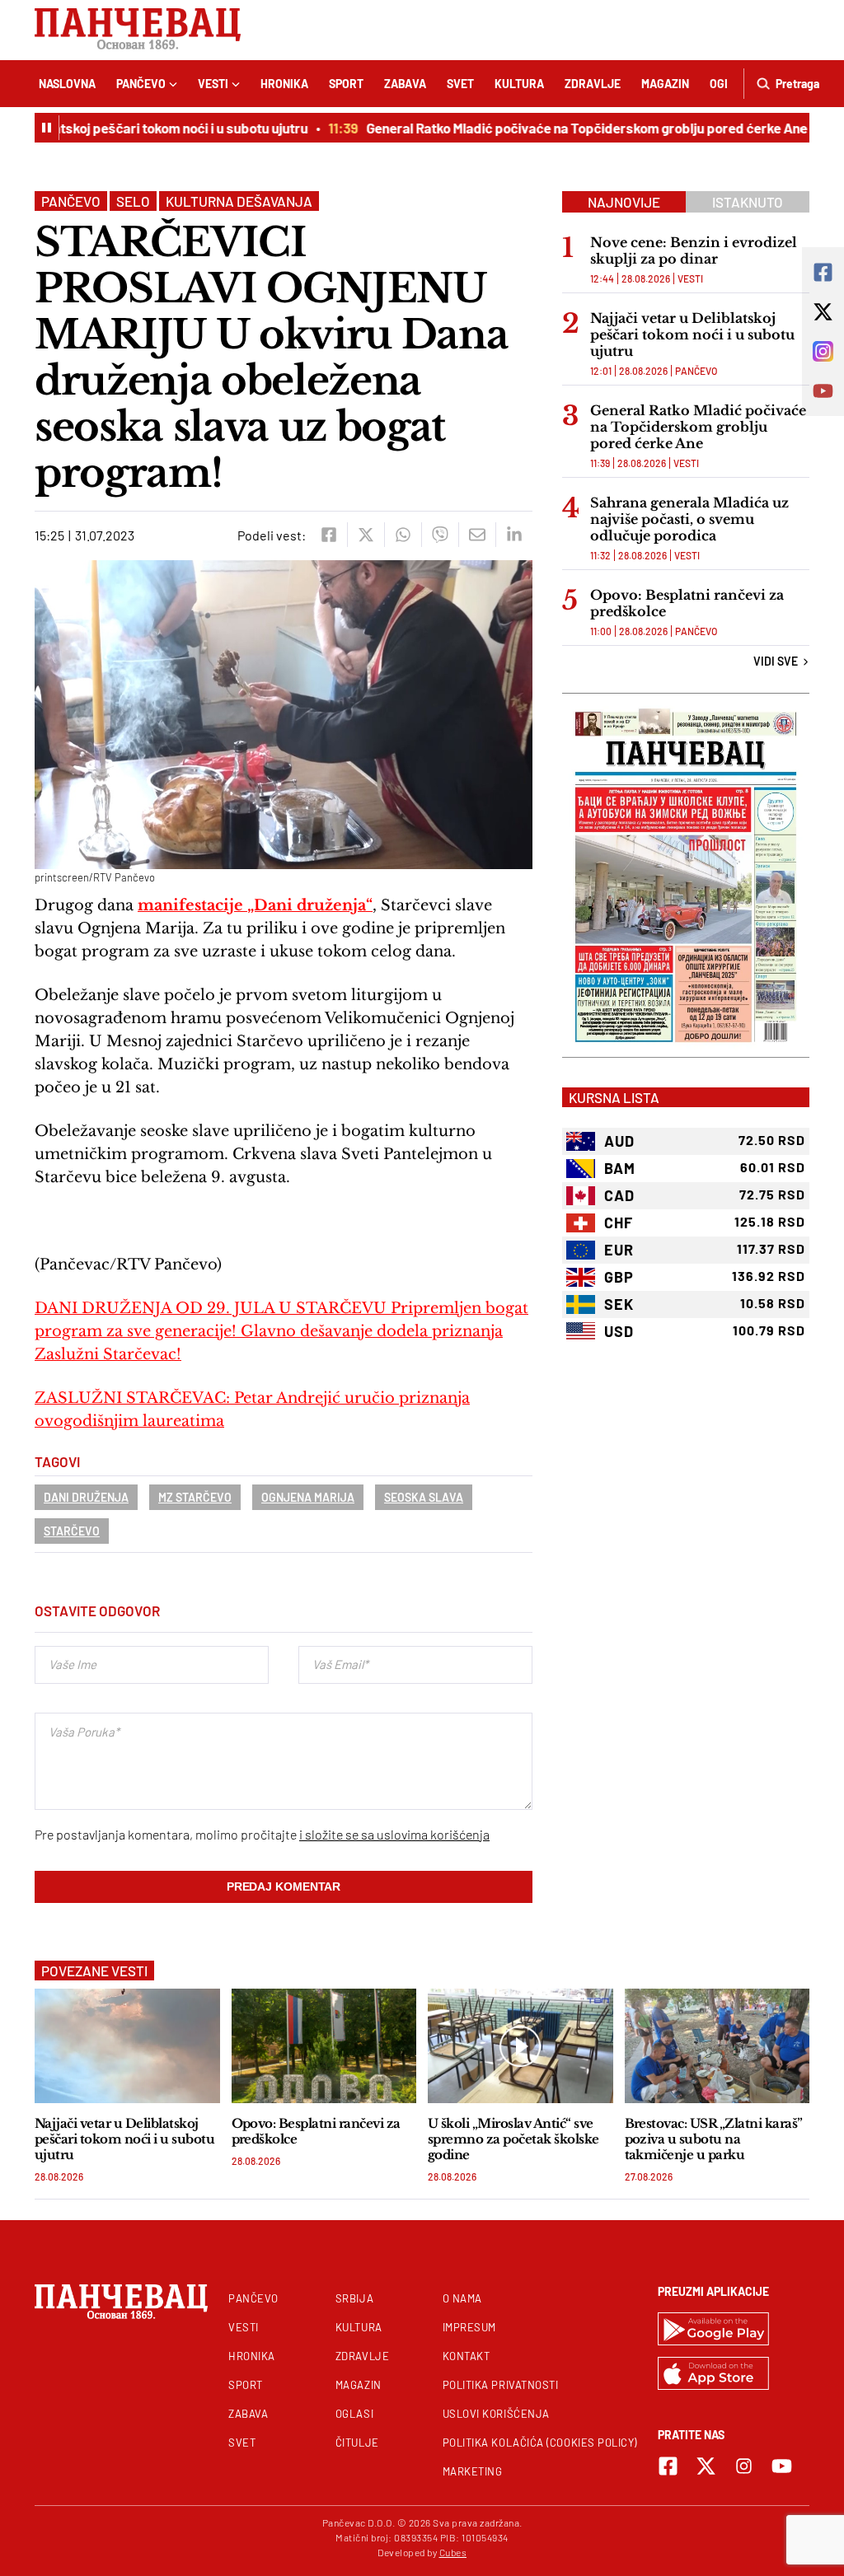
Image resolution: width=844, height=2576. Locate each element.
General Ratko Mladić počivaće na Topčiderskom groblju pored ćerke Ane (567, 128)
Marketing (473, 2471)
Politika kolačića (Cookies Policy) (540, 2443)
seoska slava (424, 1497)
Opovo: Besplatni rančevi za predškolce (687, 603)
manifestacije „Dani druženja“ (255, 905)
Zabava (405, 84)
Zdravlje (593, 84)
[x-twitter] (706, 2466)
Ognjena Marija (308, 1497)
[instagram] (744, 2466)
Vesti (213, 84)
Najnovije (624, 202)
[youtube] (782, 2466)
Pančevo (141, 84)
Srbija (354, 2298)
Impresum (469, 2327)
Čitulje (357, 2443)
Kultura (519, 84)
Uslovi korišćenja (496, 2414)
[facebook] (328, 535)
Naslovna (67, 84)
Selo (133, 201)
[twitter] (366, 535)
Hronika (284, 84)
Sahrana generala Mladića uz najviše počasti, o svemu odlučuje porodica (689, 519)
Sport (346, 84)
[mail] (477, 535)
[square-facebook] (668, 2466)
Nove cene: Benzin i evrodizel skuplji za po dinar (694, 250)
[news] (127, 2046)
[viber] (440, 535)
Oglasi (354, 2414)
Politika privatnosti (501, 2385)
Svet (460, 84)
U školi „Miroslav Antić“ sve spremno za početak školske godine (513, 2139)
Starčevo (72, 1531)
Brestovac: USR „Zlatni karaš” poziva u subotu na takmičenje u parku (714, 2139)
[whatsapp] (403, 535)
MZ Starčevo (195, 1497)
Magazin (665, 84)
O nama (462, 2298)
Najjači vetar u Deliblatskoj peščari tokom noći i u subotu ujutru (692, 334)
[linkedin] (514, 535)
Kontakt (467, 2356)
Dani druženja (86, 1497)
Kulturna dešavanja (239, 201)
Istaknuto (748, 202)
